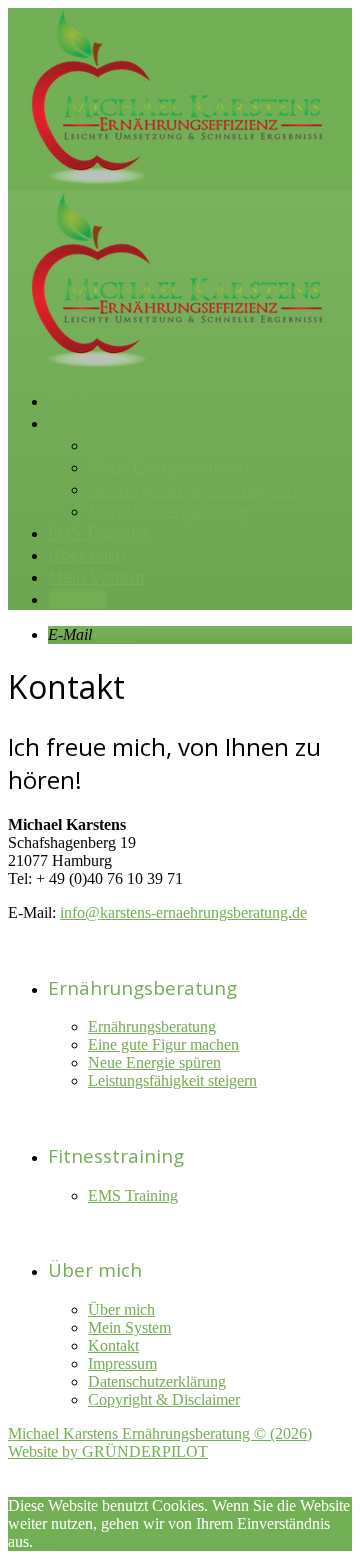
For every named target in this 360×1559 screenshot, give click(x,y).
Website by (108, 1451)
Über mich (86, 555)
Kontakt (78, 599)
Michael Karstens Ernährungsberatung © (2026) (160, 1433)
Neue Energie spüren (168, 467)
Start (66, 401)
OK (45, 1541)
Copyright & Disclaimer (164, 1399)
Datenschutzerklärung (157, 1381)
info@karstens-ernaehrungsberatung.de (183, 912)
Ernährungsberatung (128, 423)
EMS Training (99, 533)
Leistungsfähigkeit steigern (192, 489)
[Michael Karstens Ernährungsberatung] (178, 185)
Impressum (122, 1363)
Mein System (96, 577)
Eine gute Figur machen (176, 445)
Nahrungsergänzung (168, 511)
